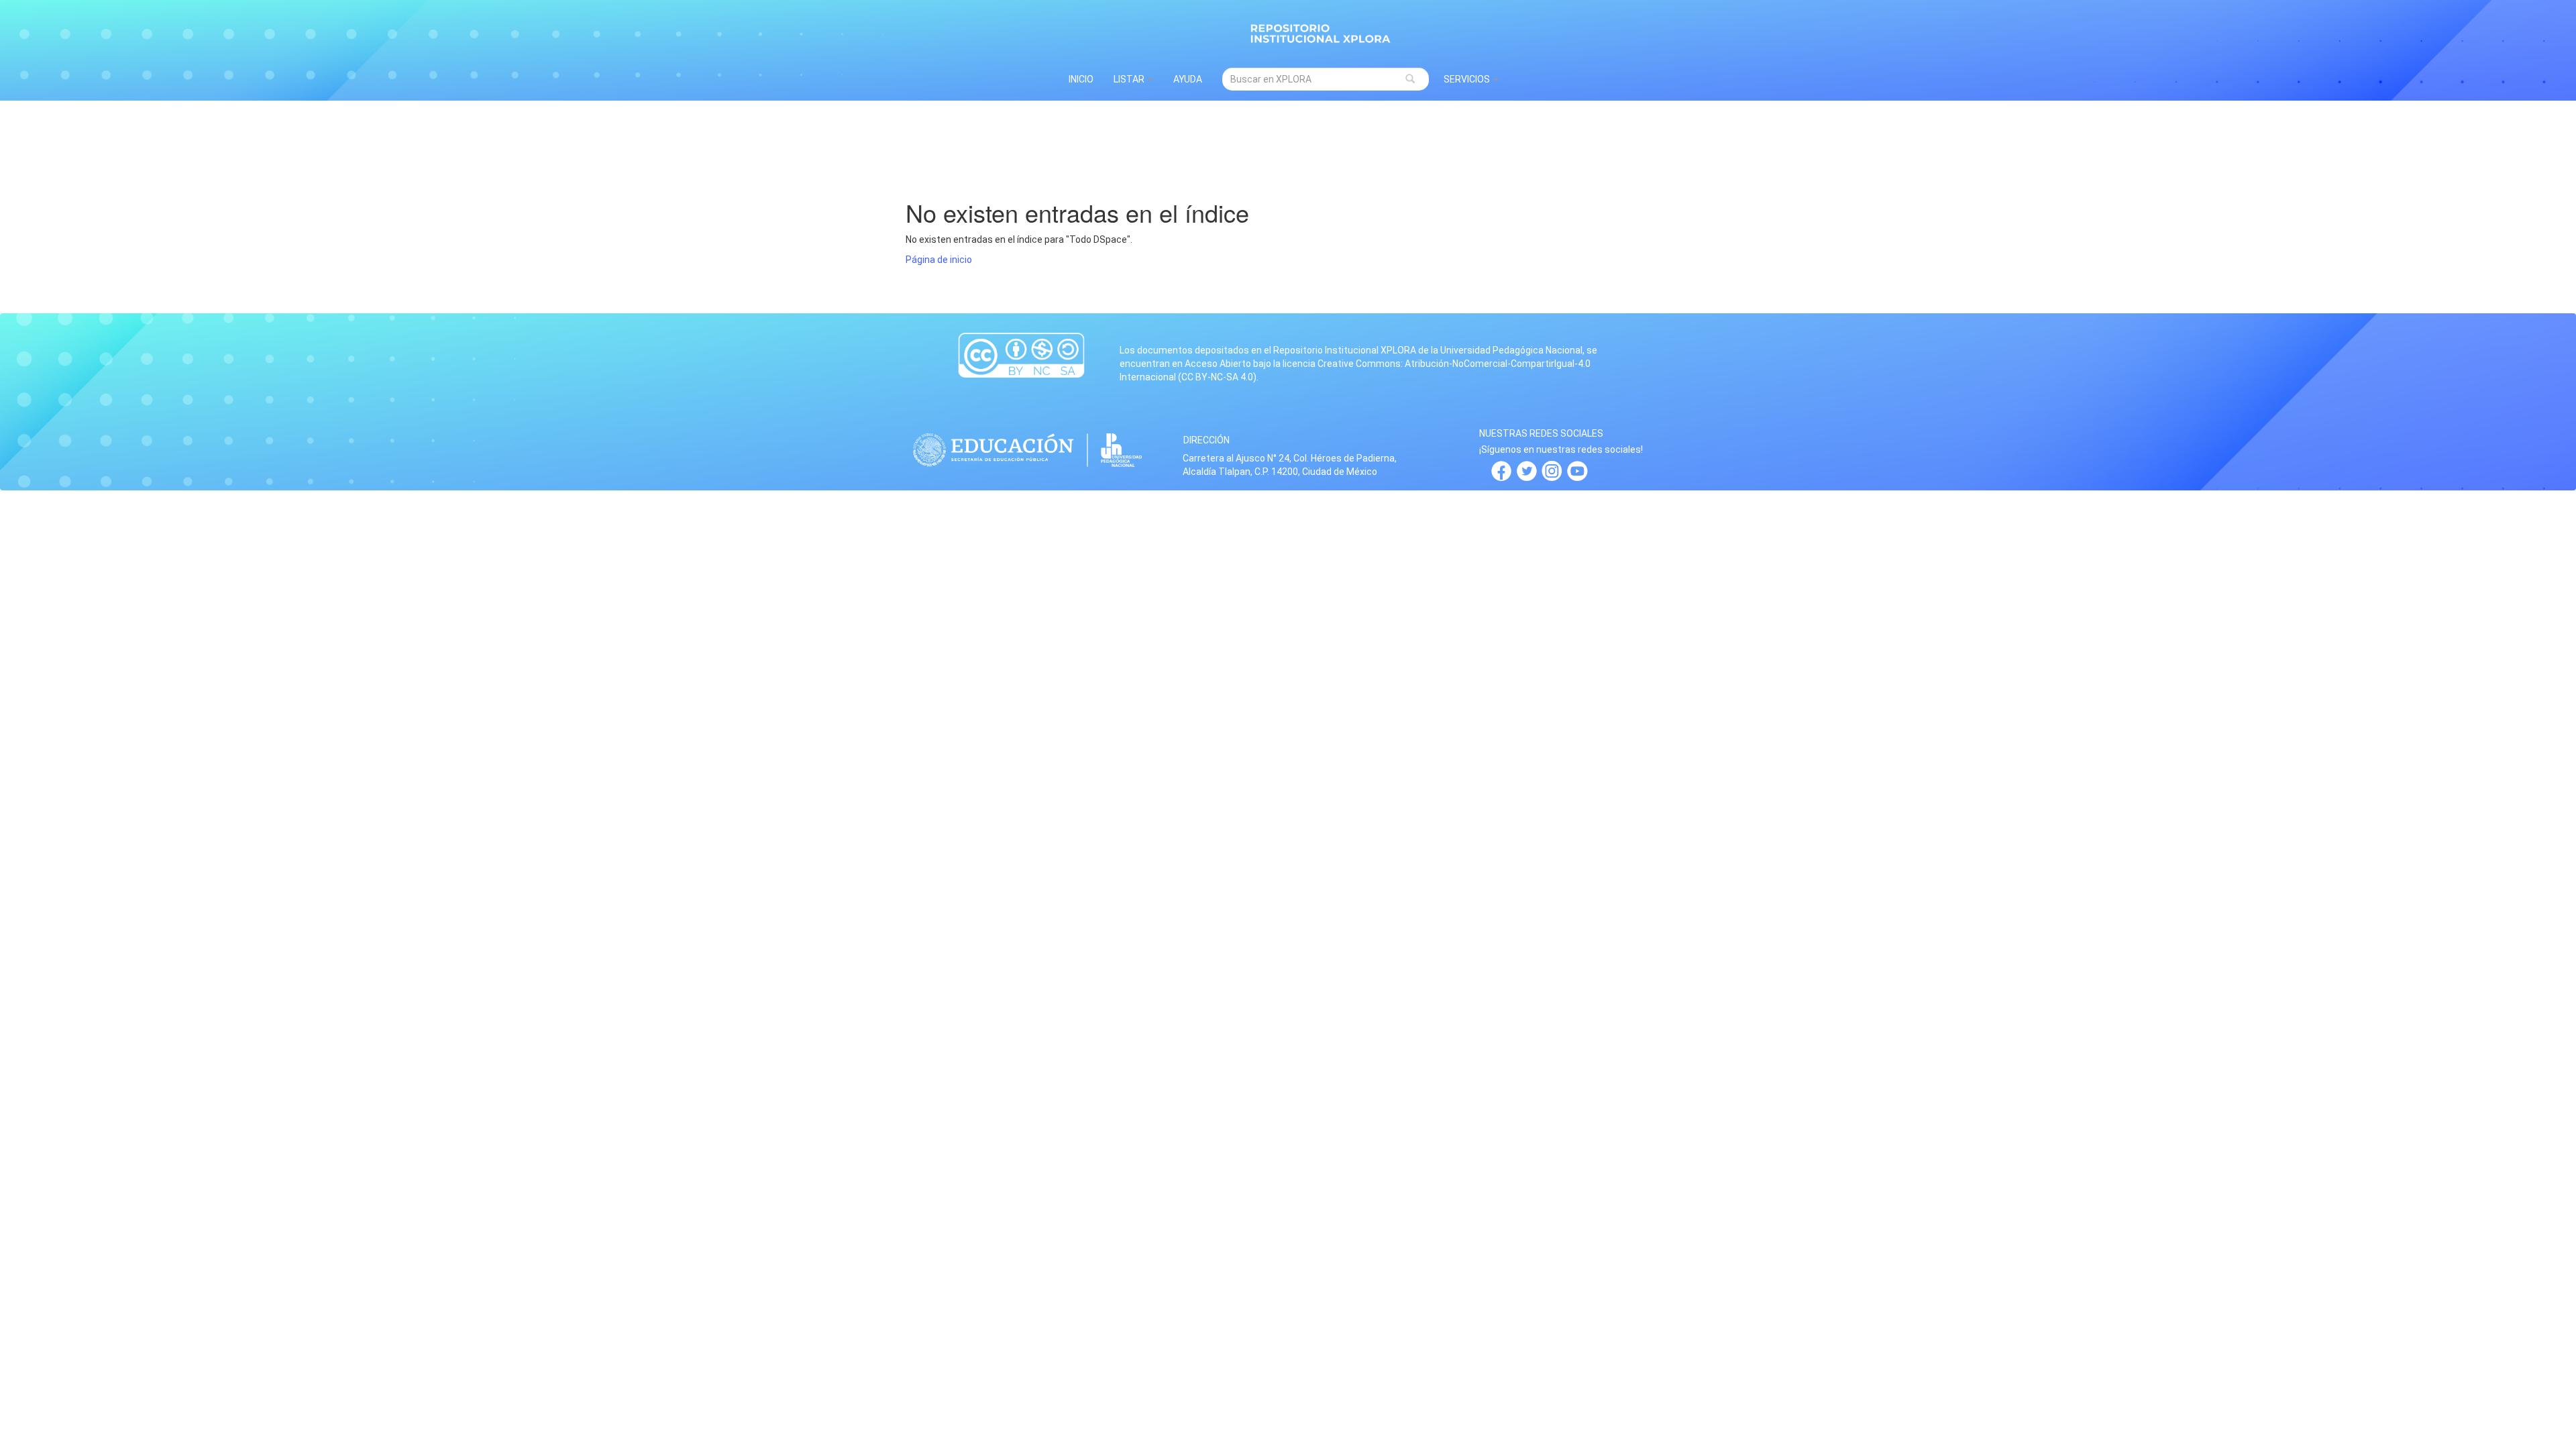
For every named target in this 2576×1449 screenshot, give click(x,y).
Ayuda (1188, 79)
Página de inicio (939, 260)
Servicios (1468, 79)
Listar (1130, 79)
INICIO (1081, 79)
